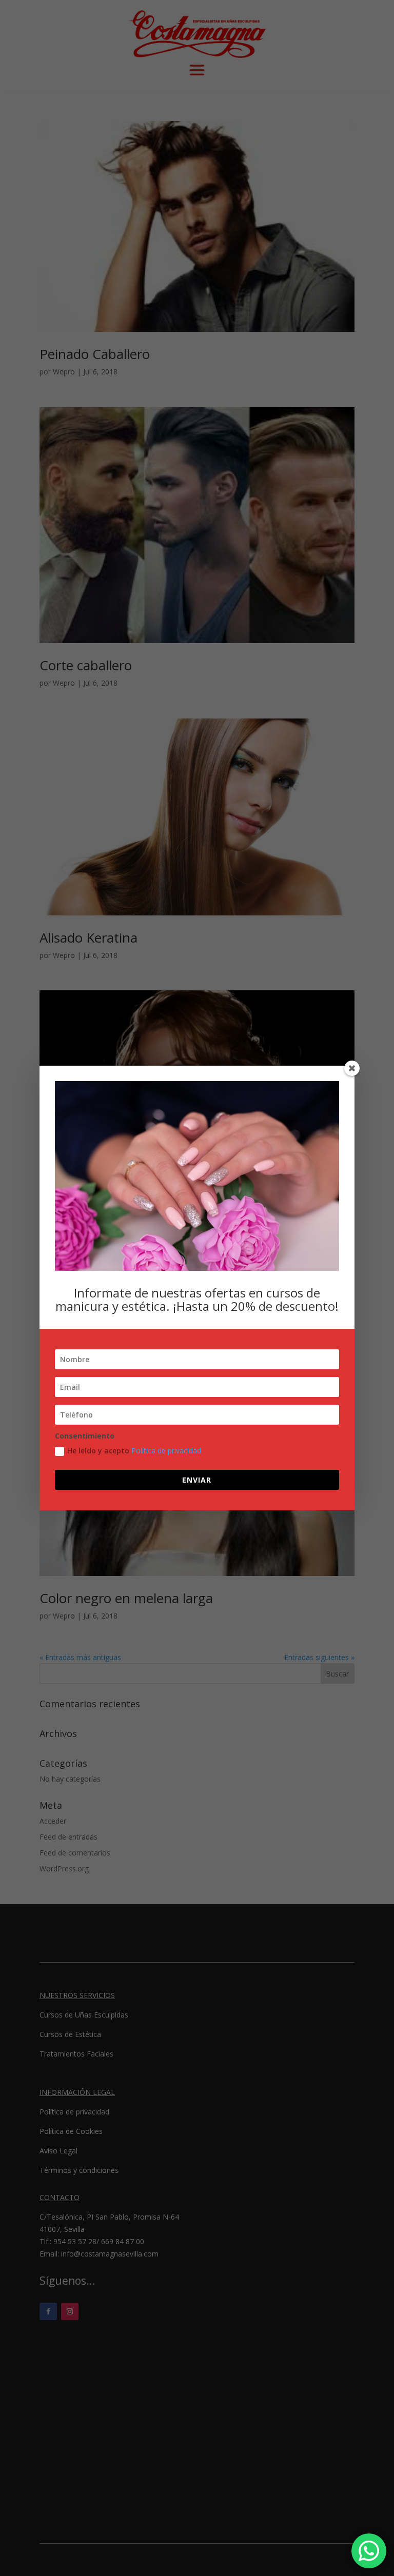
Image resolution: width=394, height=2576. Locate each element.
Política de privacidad (166, 1451)
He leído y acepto (134, 1451)
